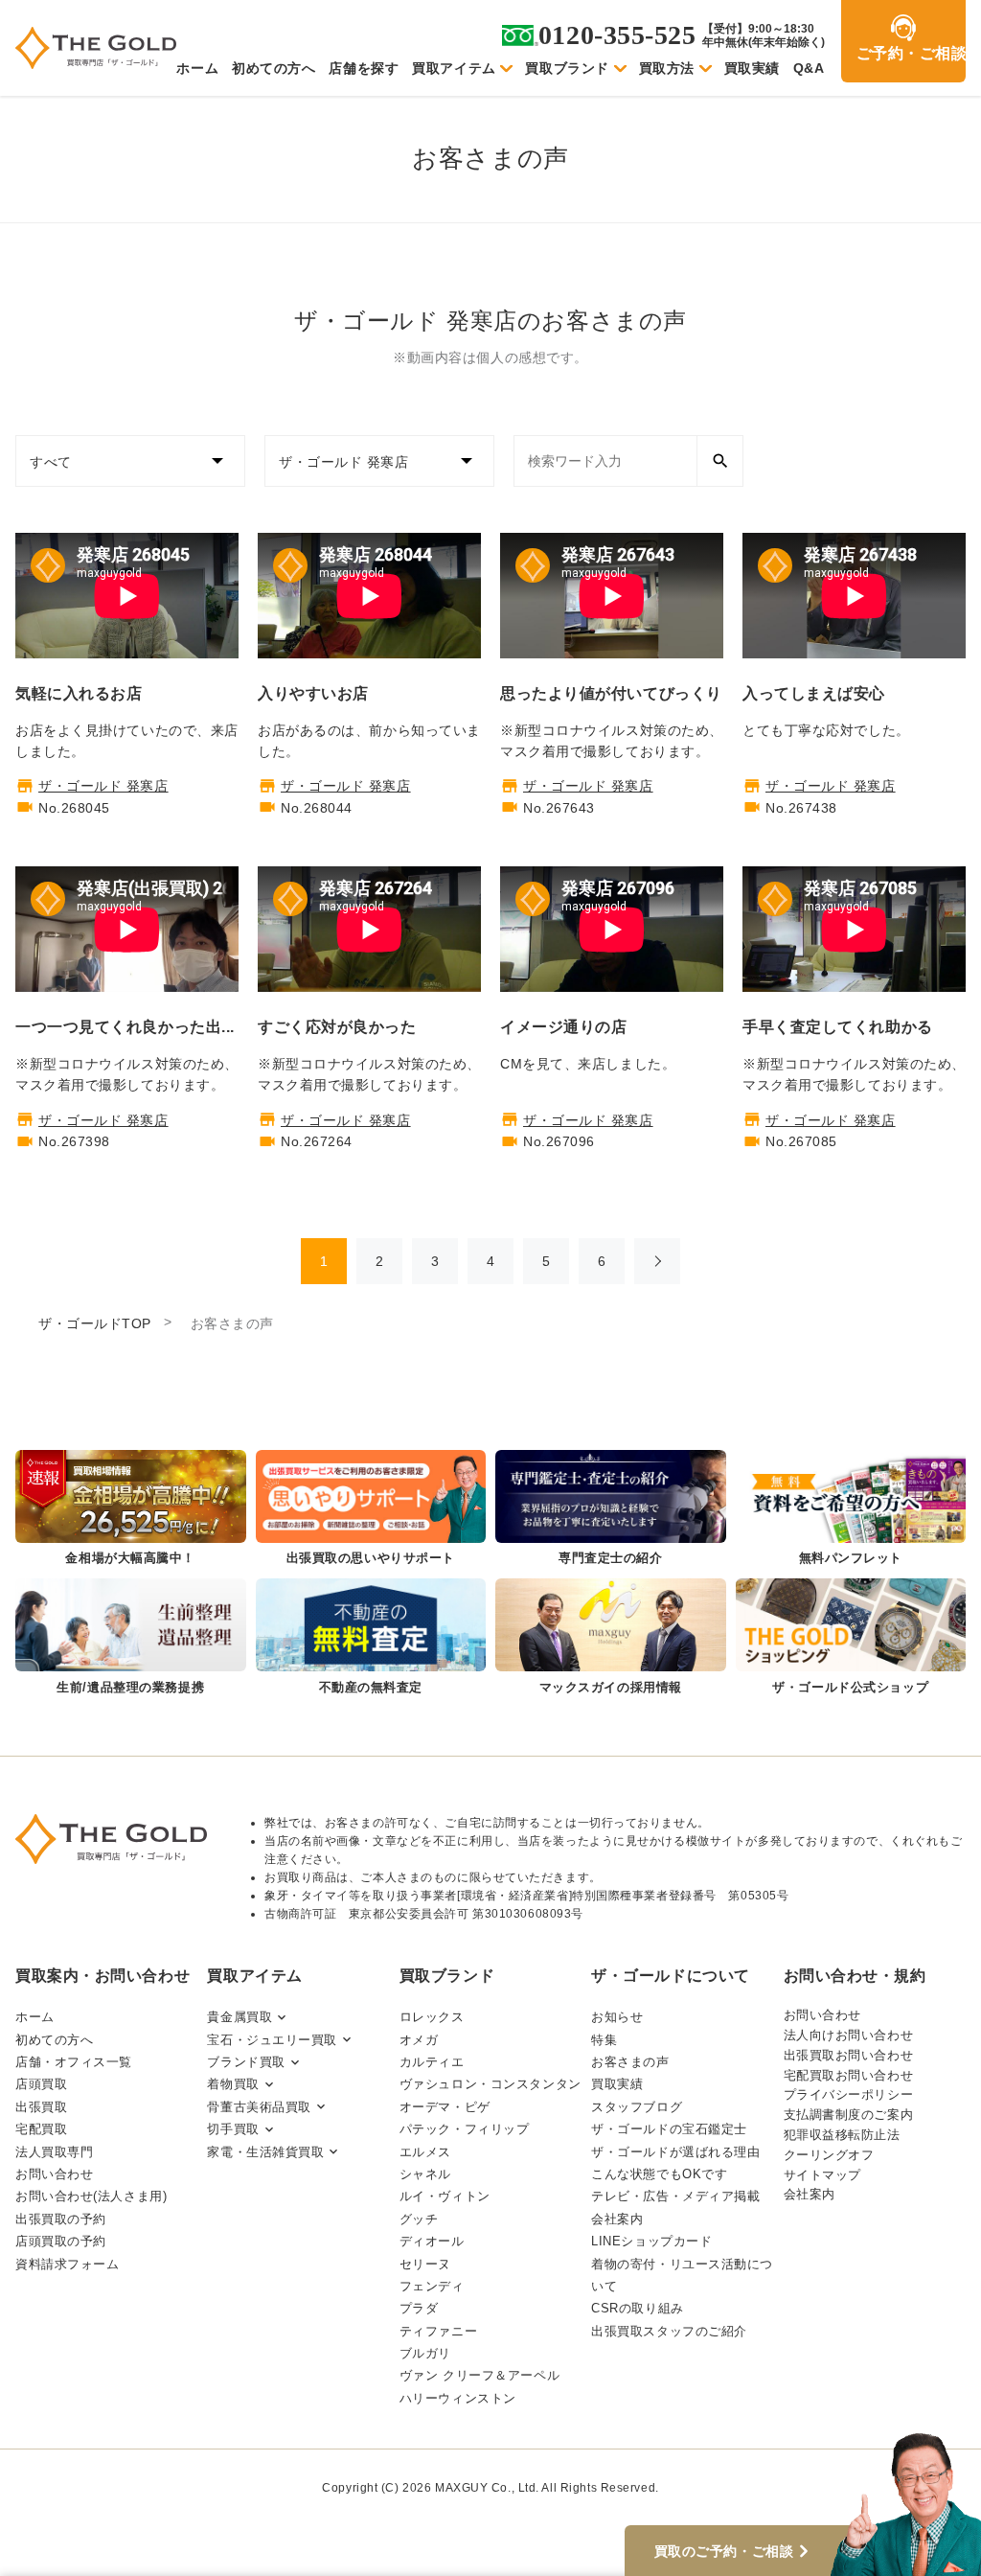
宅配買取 (41, 2129)
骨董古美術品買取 (259, 2107)
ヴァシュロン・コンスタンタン (490, 2084)
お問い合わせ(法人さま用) (91, 2196)
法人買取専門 (54, 2152)
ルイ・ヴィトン (445, 2196)
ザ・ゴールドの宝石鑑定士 (669, 2129)
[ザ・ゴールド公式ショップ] (851, 1638)
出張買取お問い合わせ (849, 2055)
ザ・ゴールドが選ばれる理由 (675, 2152)
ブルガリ (425, 2353)
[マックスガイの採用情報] (611, 1638)
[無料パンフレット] (851, 1509)
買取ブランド (567, 68)
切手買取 (233, 2129)
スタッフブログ (637, 2107)
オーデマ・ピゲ (445, 2107)
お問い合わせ (54, 2174)
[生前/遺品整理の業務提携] (131, 1638)
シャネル (425, 2174)
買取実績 (752, 68)
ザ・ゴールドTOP (95, 1323)
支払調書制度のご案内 (849, 2115)
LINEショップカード (651, 2241)
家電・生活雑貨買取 (265, 2152)
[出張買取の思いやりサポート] (371, 1509)
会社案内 (617, 2219)
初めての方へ (274, 68)
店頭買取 (41, 2084)
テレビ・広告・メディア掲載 (675, 2196)
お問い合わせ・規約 (855, 1976)
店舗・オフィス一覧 (74, 2062)
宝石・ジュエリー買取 (272, 2040)
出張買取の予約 (61, 2219)
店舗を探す (364, 68)
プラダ (419, 2308)
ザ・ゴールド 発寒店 (103, 786)
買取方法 (667, 68)
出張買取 (41, 2107)
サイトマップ (822, 2175)
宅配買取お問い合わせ (849, 2075)
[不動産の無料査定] (371, 1638)
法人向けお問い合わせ (849, 2035)
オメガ (419, 2040)
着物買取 (233, 2084)
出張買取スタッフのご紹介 (669, 2331)
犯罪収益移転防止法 (842, 2135)
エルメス (425, 2152)
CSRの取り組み (637, 2308)
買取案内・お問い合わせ (103, 1976)
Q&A (809, 68)
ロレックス (432, 2017)
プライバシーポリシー (849, 2094)
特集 (604, 2040)
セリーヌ (425, 2264)
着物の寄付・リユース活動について (682, 2275)
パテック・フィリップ (465, 2129)
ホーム (197, 68)
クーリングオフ (829, 2155)
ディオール (432, 2241)
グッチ (419, 2219)
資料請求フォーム (67, 2264)
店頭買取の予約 (61, 2241)
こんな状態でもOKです (659, 2174)
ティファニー (438, 2331)
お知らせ (617, 2017)
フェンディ (432, 2286)
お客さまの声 (630, 2062)
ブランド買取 (246, 2062)
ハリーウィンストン (458, 2398)
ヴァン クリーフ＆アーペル (479, 2375)
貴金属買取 (240, 2017)
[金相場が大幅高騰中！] (131, 1509)
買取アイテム (454, 68)
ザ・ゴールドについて (671, 1976)
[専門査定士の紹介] (611, 1509)
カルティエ (432, 2062)
